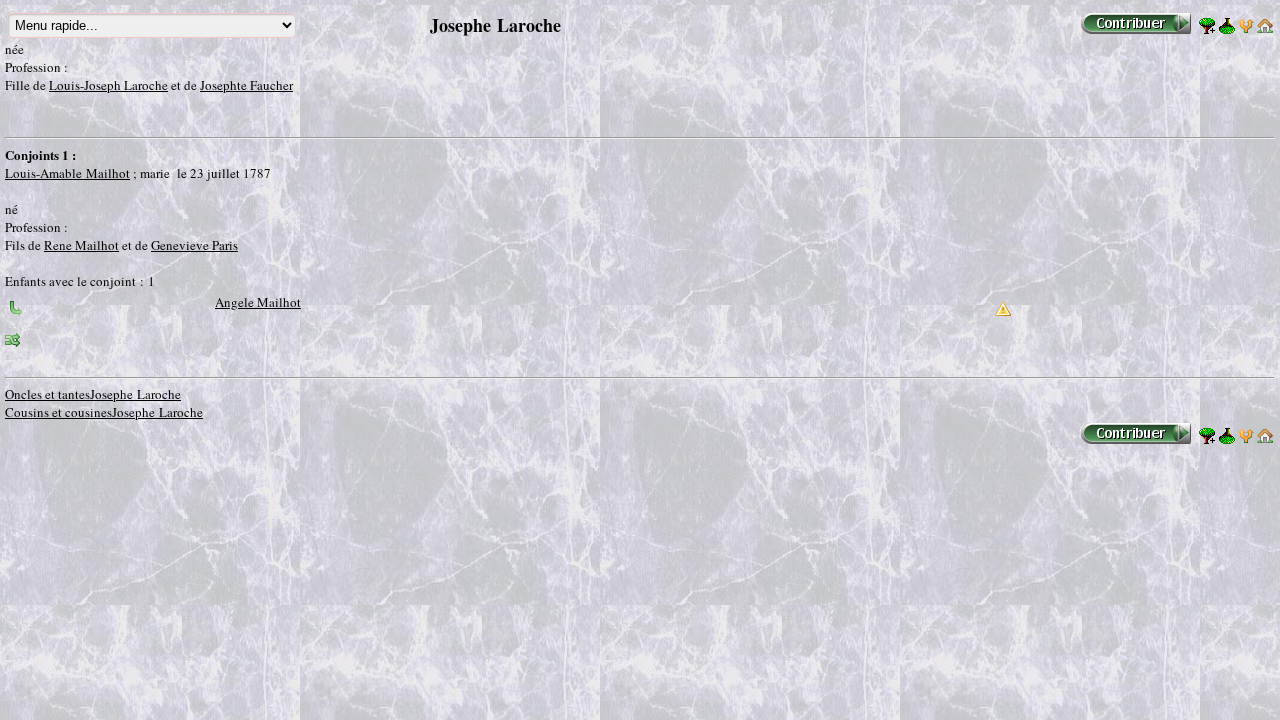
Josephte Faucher (246, 85)
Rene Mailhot (81, 245)
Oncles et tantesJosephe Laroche (93, 394)
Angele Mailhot (258, 302)
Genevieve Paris (194, 245)
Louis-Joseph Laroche (108, 85)
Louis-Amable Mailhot (67, 173)
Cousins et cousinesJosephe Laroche (104, 412)
